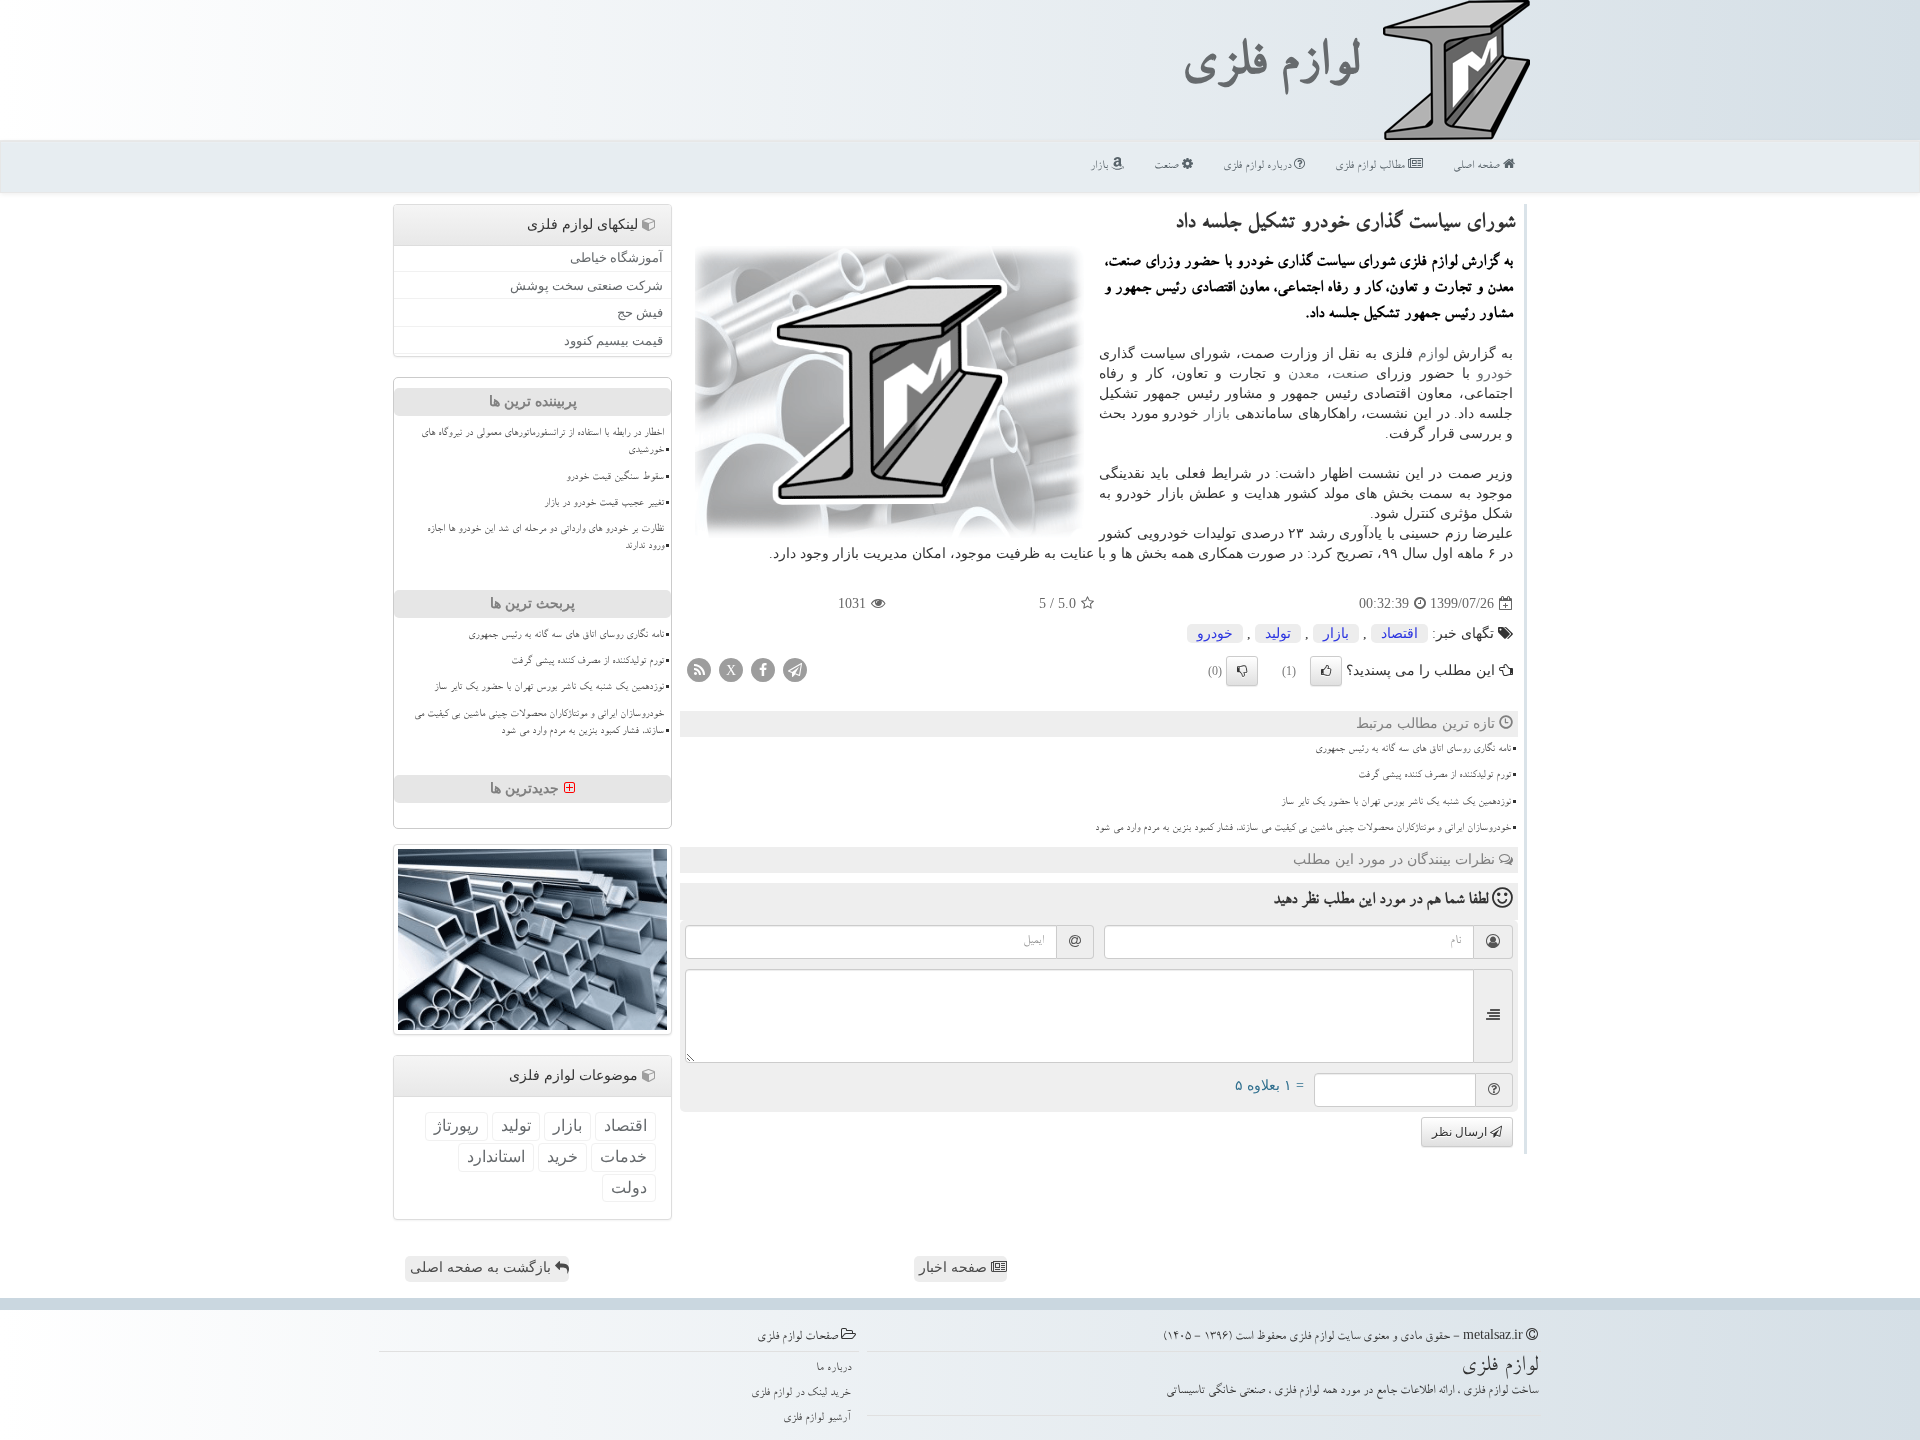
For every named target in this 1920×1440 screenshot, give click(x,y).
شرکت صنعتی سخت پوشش (586, 285)
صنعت (1168, 166)
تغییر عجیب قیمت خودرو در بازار (604, 504)
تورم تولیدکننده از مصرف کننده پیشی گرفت (1434, 776)
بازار (1100, 166)
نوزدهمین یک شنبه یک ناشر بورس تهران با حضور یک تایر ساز (1396, 803)
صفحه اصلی (1478, 166)
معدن (1304, 373)
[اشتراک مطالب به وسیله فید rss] (699, 669)
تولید (1278, 633)
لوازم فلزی (1270, 68)
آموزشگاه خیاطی (616, 257)
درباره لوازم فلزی (1258, 166)
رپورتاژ (456, 1125)
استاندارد (496, 1156)
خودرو (1495, 373)
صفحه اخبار (955, 1267)
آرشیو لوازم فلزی (817, 1418)
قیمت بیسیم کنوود (613, 340)
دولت (629, 1187)
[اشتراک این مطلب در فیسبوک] (763, 669)
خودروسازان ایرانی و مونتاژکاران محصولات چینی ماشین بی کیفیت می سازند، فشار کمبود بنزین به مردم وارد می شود (1303, 829)
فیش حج (640, 312)
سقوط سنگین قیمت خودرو (615, 478)
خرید (562, 1156)
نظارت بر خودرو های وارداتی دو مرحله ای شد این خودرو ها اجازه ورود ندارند (545, 538)
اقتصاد (1399, 633)
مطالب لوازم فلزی (1371, 166)
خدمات (623, 1156)
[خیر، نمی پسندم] (1242, 671)
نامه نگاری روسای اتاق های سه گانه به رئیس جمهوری (1413, 750)
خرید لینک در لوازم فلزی (801, 1393)
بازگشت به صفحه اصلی (482, 1267)
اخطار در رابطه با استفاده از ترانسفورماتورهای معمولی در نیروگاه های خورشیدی (542, 442)
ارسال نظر (1461, 1132)
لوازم (1433, 353)
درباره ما (833, 1368)
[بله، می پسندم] (1326, 671)
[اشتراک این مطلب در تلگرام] (795, 669)
